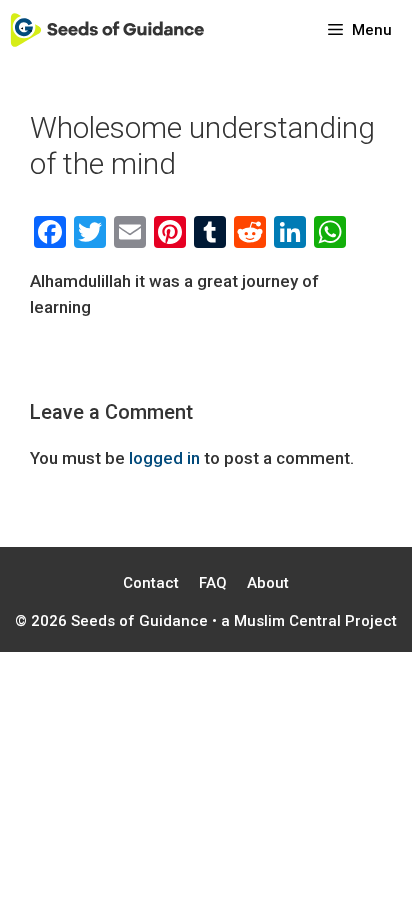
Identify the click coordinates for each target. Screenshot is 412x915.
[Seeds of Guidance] (107, 30)
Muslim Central (287, 621)
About (268, 583)
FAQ (213, 583)
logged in (164, 458)
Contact (151, 583)
